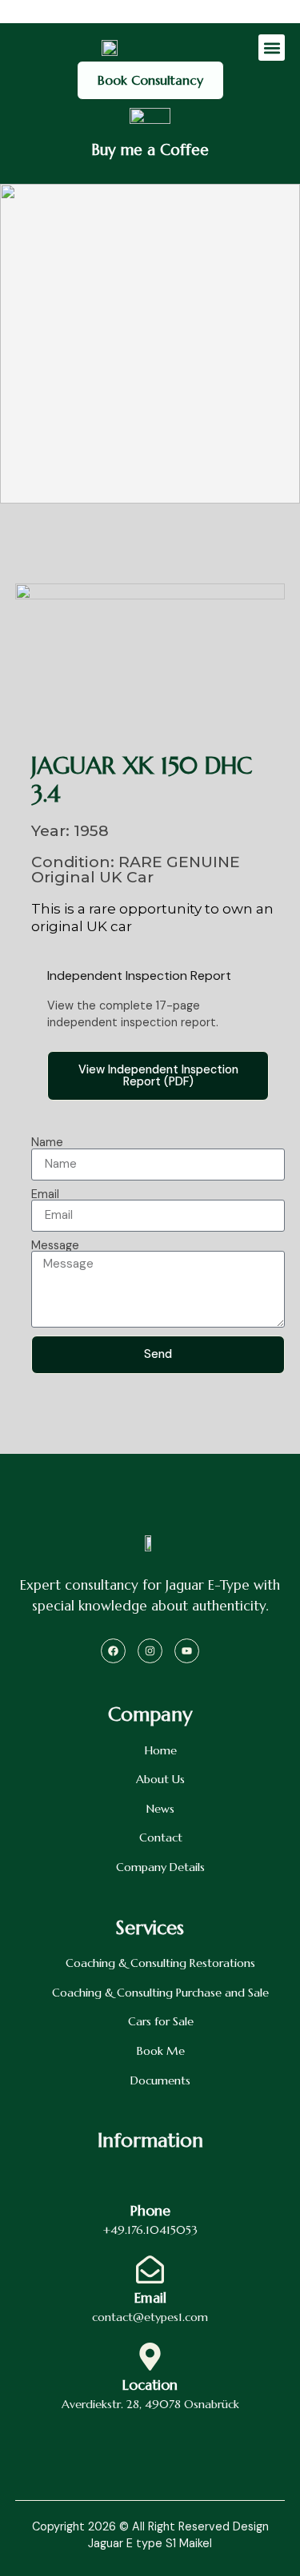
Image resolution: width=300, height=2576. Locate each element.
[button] (272, 48)
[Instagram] (150, 1651)
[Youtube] (187, 1651)
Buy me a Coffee (150, 149)
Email (45, 1194)
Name (47, 1142)
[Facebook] (113, 1651)
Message (55, 1245)
